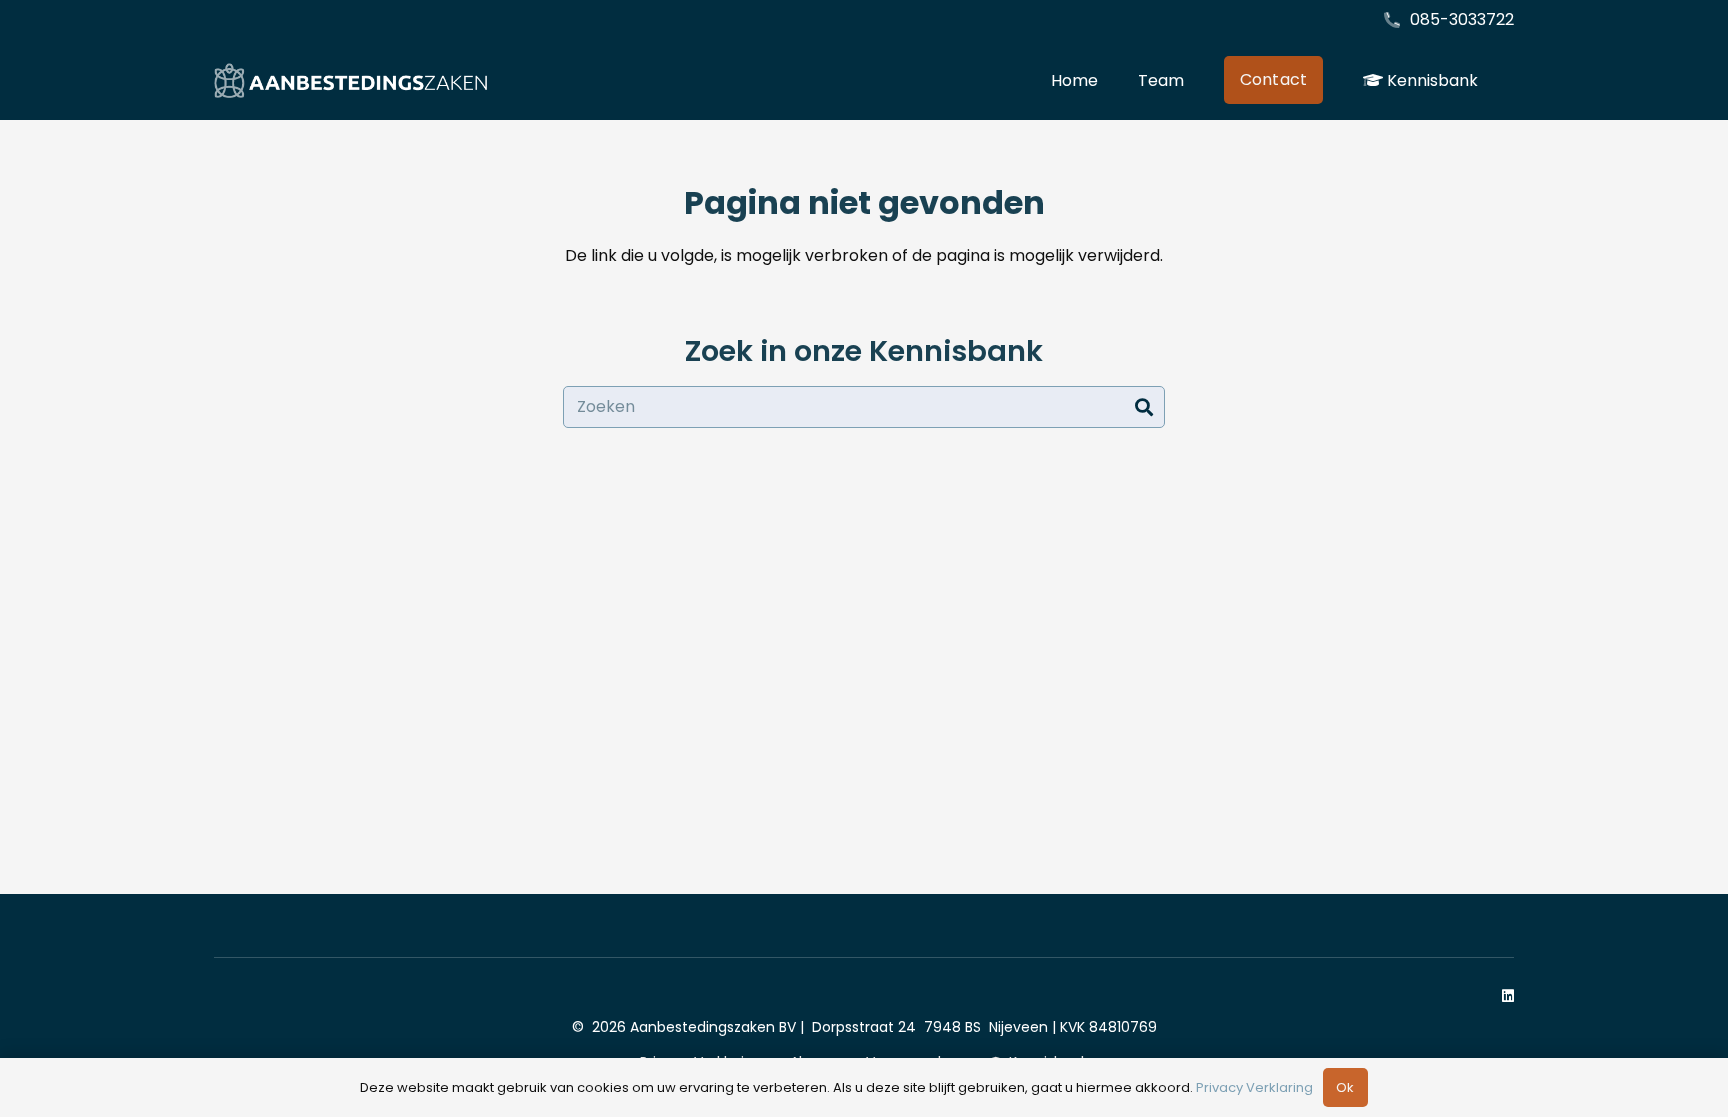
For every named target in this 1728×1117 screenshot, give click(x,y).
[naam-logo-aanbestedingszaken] (350, 80)
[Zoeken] (1144, 407)
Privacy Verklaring (1254, 1087)
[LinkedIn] (1508, 996)
